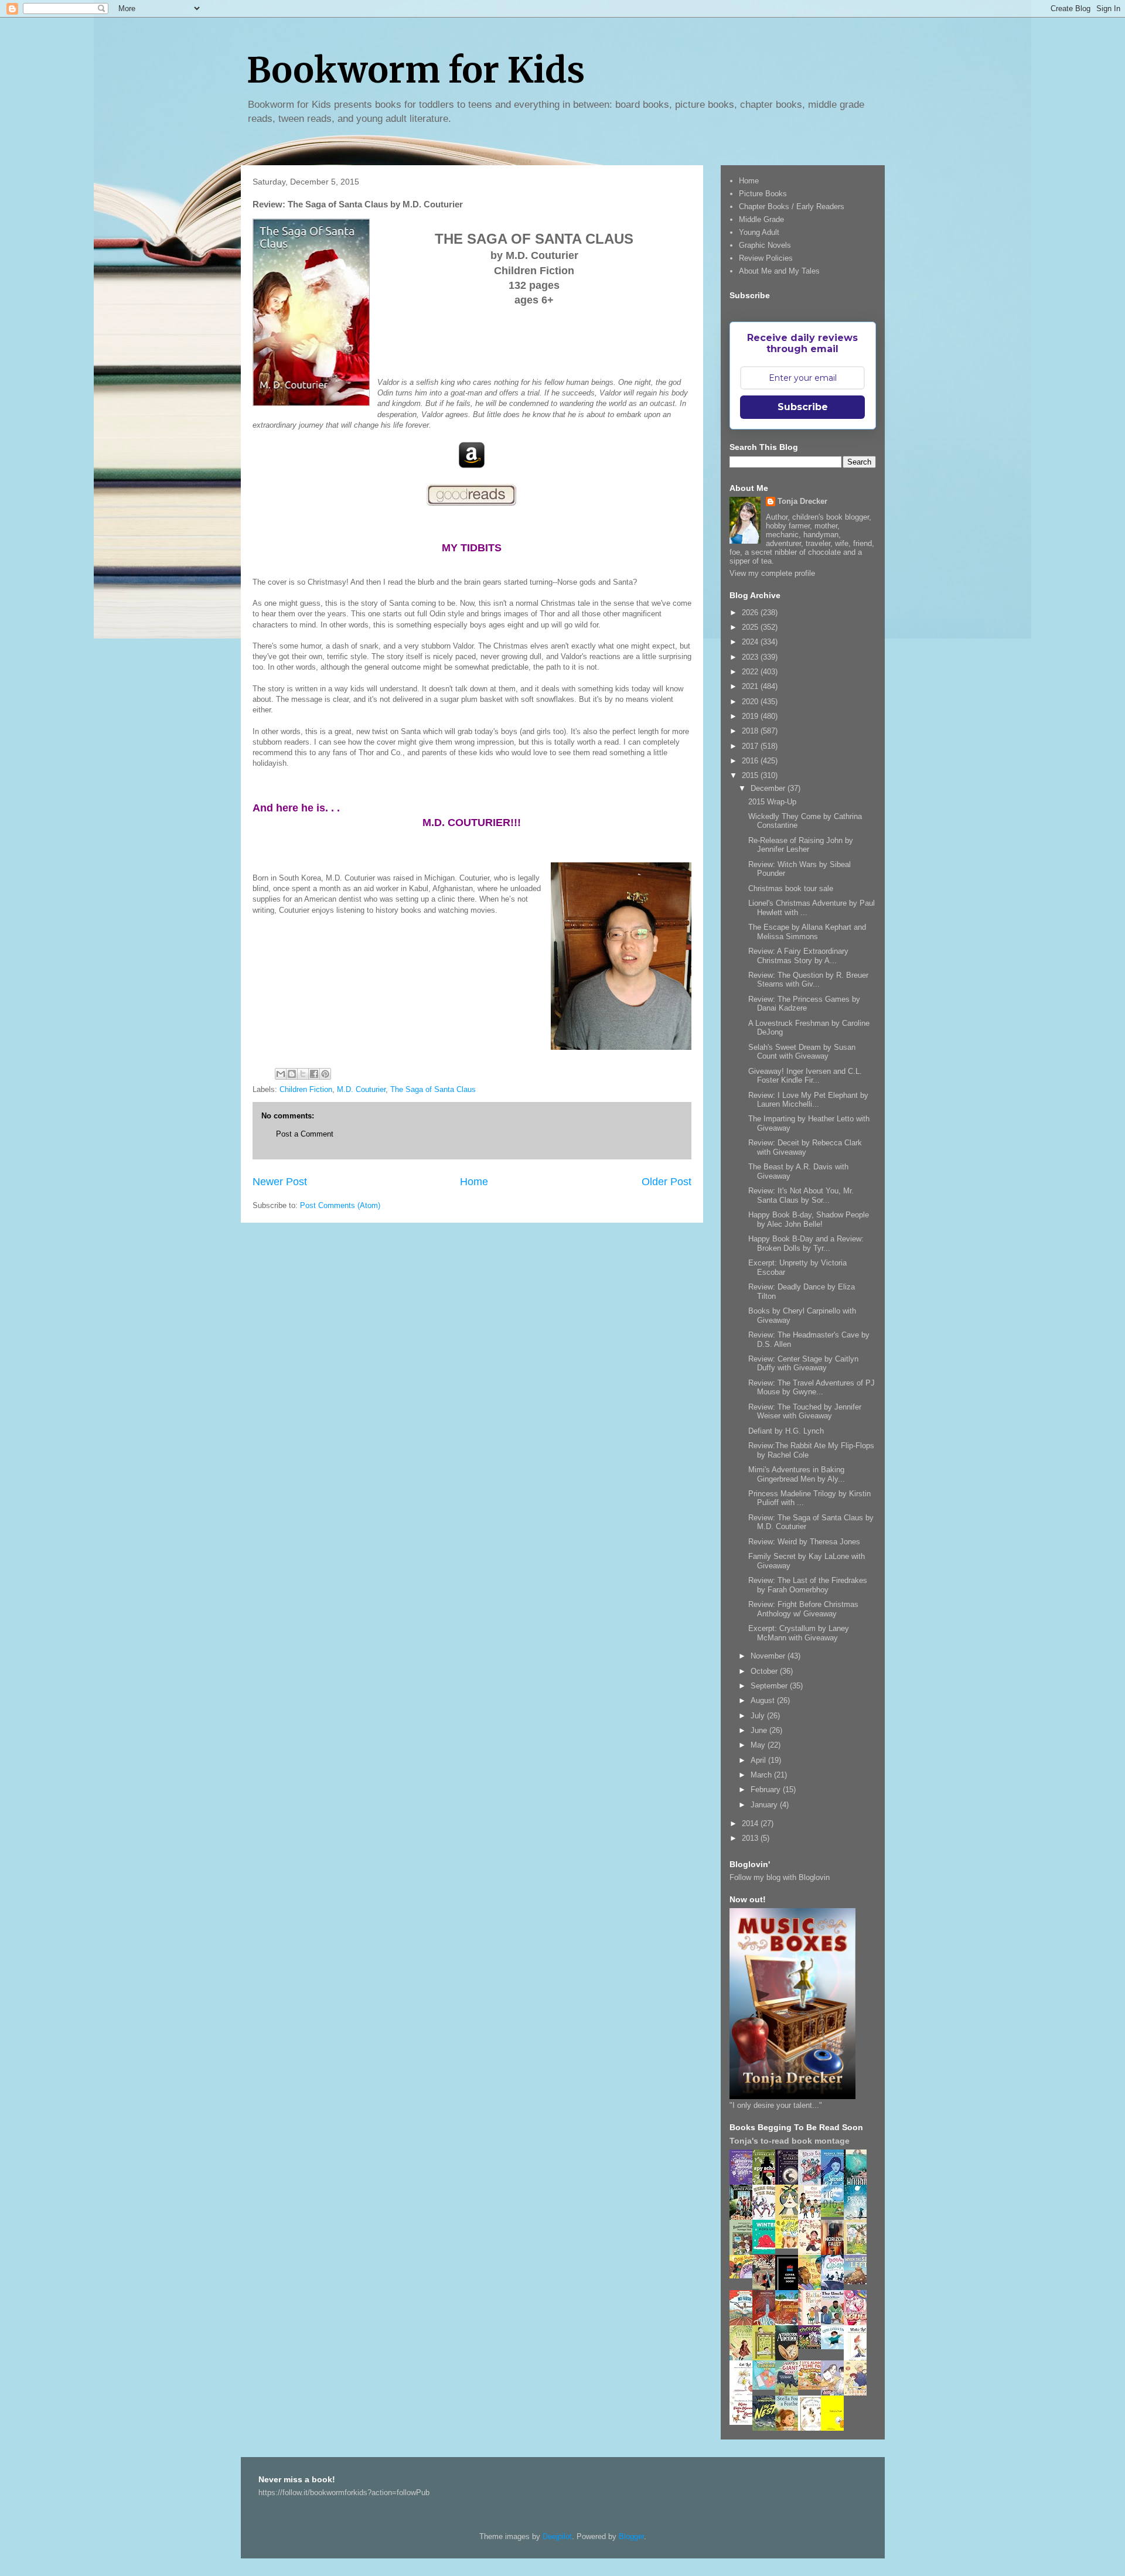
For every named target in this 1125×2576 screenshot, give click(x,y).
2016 (751, 761)
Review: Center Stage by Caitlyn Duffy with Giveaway (803, 1364)
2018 (751, 731)
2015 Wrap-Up (772, 802)
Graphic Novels (765, 245)
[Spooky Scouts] (813, 2346)
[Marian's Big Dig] (836, 2214)
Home (474, 1182)
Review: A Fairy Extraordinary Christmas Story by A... (798, 956)
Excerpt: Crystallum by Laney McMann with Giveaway (799, 1633)
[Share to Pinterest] (325, 1074)
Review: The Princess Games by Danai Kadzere (804, 1004)
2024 (751, 642)
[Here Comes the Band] (767, 2218)
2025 (751, 627)
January (765, 1805)
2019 (751, 716)
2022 (751, 672)
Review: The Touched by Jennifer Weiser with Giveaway (805, 1412)
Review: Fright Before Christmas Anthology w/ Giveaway (803, 1609)
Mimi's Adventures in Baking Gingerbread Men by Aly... (797, 1474)
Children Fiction (306, 1089)
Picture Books (763, 194)
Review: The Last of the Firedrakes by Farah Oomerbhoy (808, 1585)
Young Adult (759, 232)
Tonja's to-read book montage (790, 2141)
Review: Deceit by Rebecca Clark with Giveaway (805, 1147)
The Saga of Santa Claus (433, 1089)
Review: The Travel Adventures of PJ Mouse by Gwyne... (812, 1388)
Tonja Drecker (802, 501)
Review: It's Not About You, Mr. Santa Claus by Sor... (801, 1195)
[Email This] (281, 1074)
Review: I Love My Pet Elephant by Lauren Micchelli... (808, 1100)
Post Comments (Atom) (340, 1205)
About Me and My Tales (779, 271)
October (765, 1671)
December (769, 788)
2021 (751, 686)
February (767, 1789)
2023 (751, 657)
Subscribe (803, 407)
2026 (751, 613)
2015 (751, 775)
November (769, 1656)
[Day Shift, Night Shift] (744, 2276)
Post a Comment (305, 1134)
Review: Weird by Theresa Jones (804, 1542)
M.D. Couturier (361, 1089)
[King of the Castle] (767, 2358)
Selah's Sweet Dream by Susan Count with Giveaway (802, 1052)
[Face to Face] (813, 2288)
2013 (751, 1838)
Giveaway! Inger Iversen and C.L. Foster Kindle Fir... (805, 1076)
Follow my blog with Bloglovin (780, 1877)
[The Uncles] (836, 2323)
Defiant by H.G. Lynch (786, 1431)
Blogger (631, 2536)
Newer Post (280, 1182)
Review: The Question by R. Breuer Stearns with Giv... (808, 980)
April (759, 1760)
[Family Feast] (790, 2246)
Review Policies (766, 258)
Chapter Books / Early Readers (792, 207)
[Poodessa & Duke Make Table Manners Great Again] (744, 2422)
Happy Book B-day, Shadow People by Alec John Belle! (809, 1219)
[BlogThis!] (292, 1074)
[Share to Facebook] (314, 1074)
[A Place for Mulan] (813, 2253)
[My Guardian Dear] (767, 2387)
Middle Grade (761, 219)
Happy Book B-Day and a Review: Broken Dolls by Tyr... (806, 1243)
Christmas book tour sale (791, 888)
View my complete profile (772, 573)
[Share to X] (303, 1074)
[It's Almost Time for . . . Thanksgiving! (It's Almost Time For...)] (813, 2387)
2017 (751, 746)
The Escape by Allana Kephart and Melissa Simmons (807, 932)
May (759, 1745)
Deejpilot (557, 2536)
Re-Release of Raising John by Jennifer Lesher (801, 845)
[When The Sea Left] (858, 2282)
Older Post (667, 1182)
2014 (751, 1823)
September (770, 1686)
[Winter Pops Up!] (767, 2251)
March (762, 1775)
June (760, 1730)
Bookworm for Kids (416, 70)
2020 (751, 702)
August (764, 1700)
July (759, 1716)
